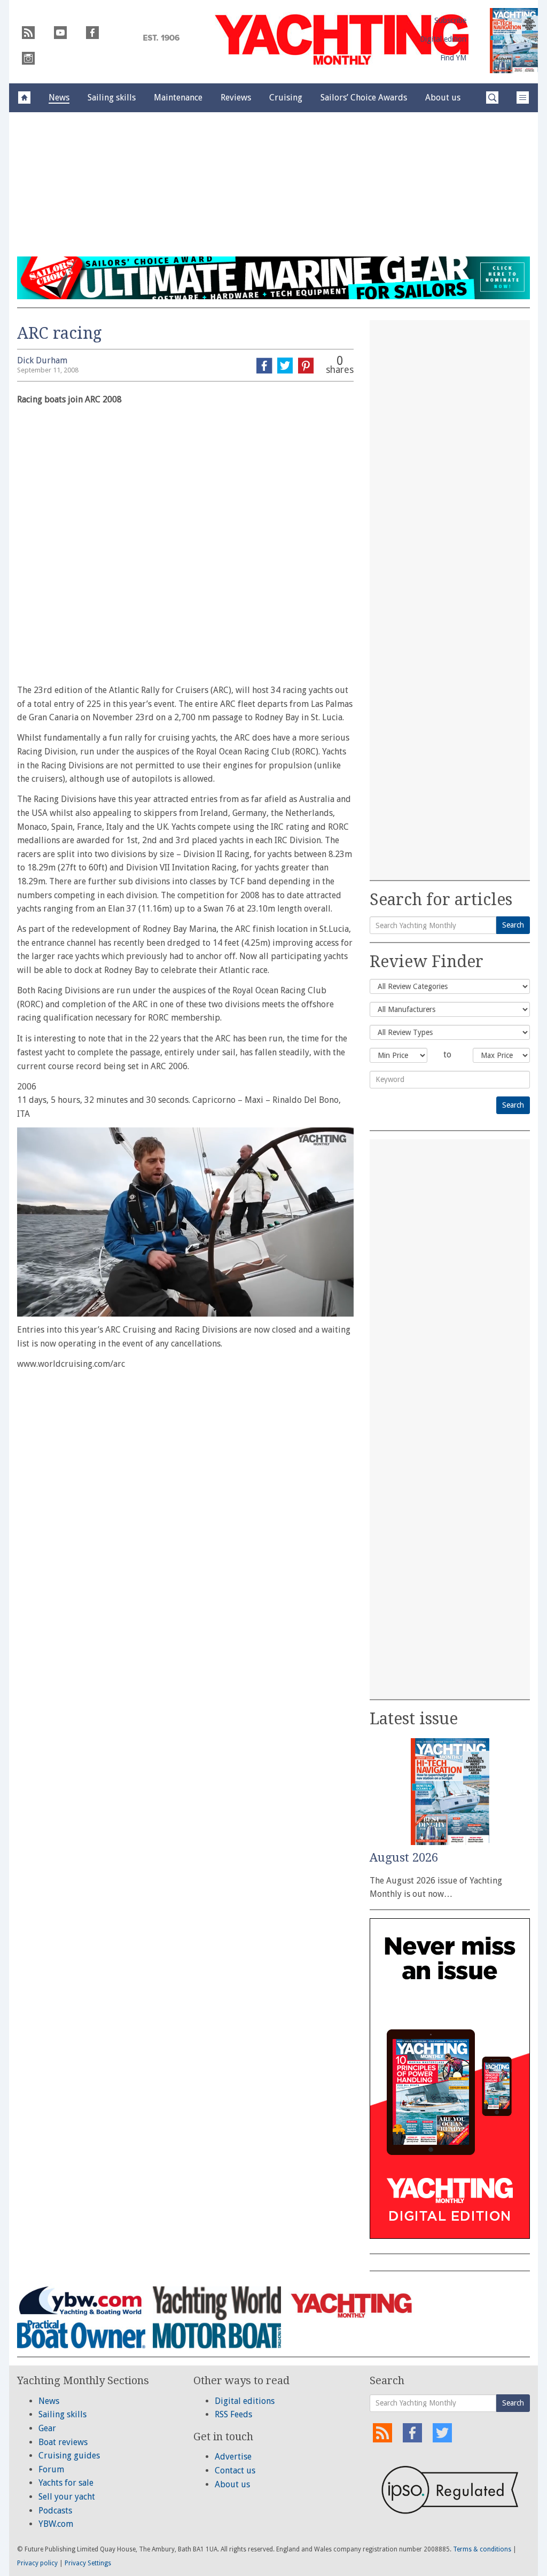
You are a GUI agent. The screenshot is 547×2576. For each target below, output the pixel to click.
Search (513, 925)
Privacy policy (37, 2563)
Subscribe (450, 20)
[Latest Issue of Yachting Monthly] (514, 41)
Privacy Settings (88, 2563)
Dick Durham (42, 360)
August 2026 (404, 1858)
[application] (185, 1222)
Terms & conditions (482, 2549)
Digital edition (443, 39)
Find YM (453, 58)
